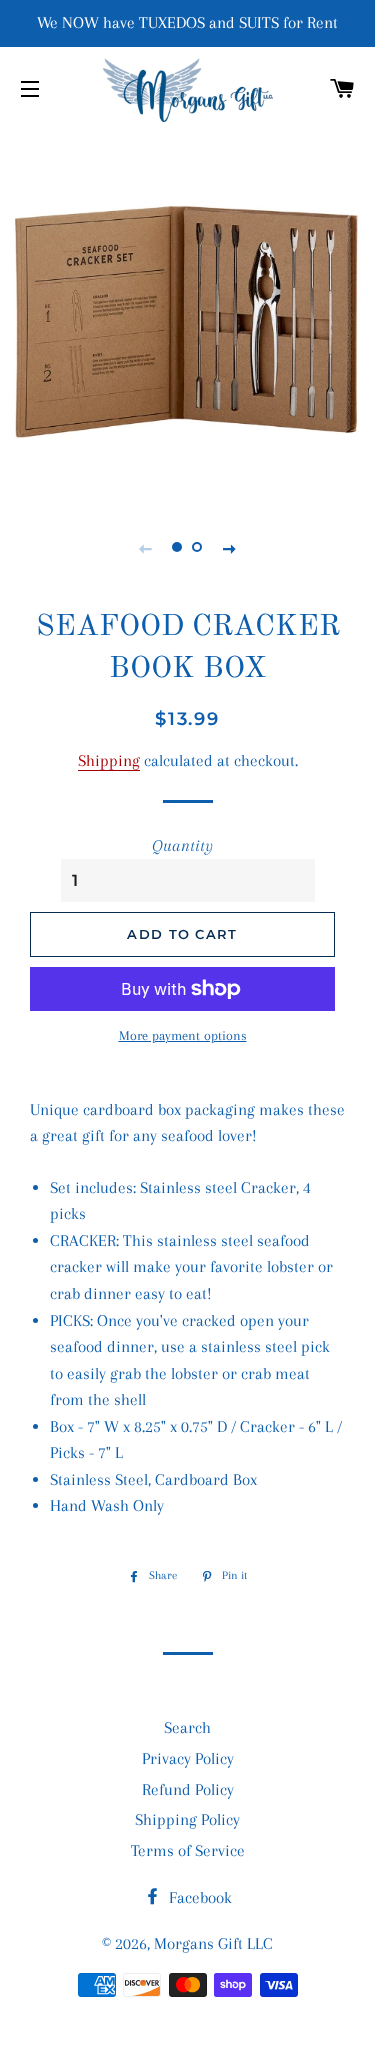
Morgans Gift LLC (213, 1943)
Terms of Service (188, 1850)
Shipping (109, 760)
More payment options (183, 1035)
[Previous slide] (146, 548)
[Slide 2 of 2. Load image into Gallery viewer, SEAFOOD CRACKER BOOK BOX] (198, 548)
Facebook (198, 1897)
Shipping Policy (187, 1819)
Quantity (182, 845)
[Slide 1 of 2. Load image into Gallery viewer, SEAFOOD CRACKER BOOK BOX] (178, 548)
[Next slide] (230, 548)
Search (187, 1727)
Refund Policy (188, 1789)
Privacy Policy (188, 1758)
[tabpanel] (187, 314)
